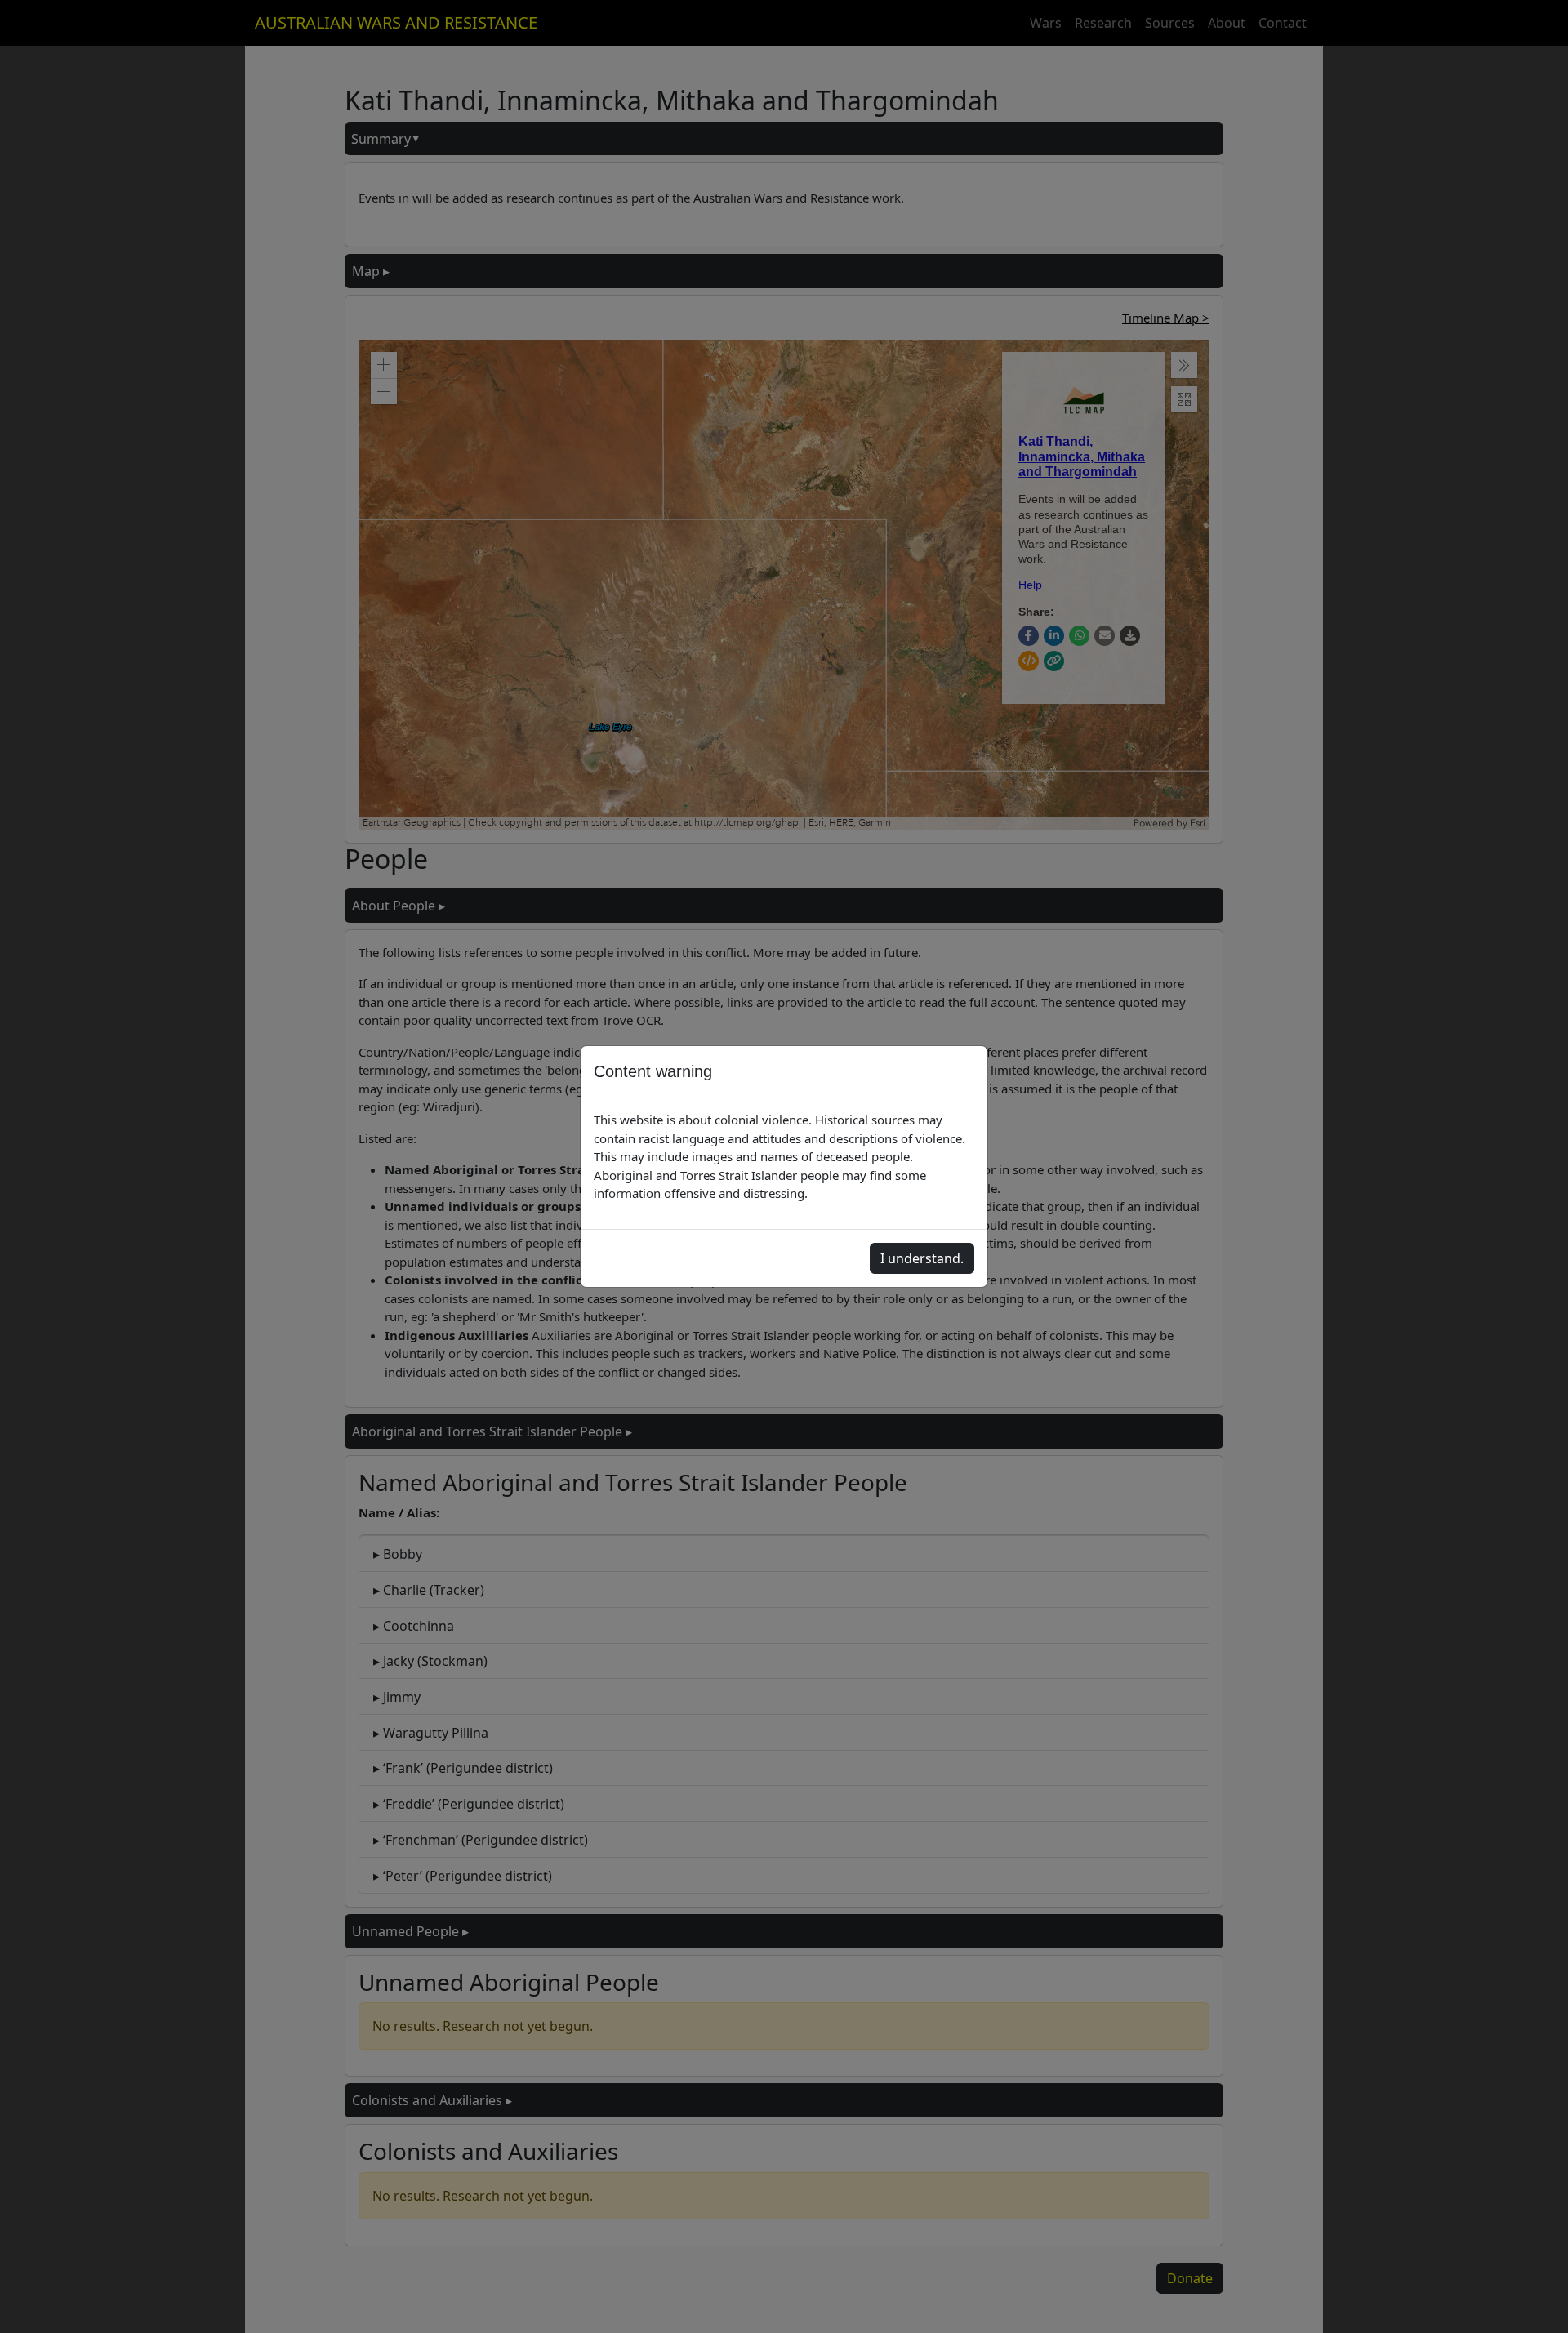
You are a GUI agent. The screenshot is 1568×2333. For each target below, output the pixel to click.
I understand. (922, 1258)
